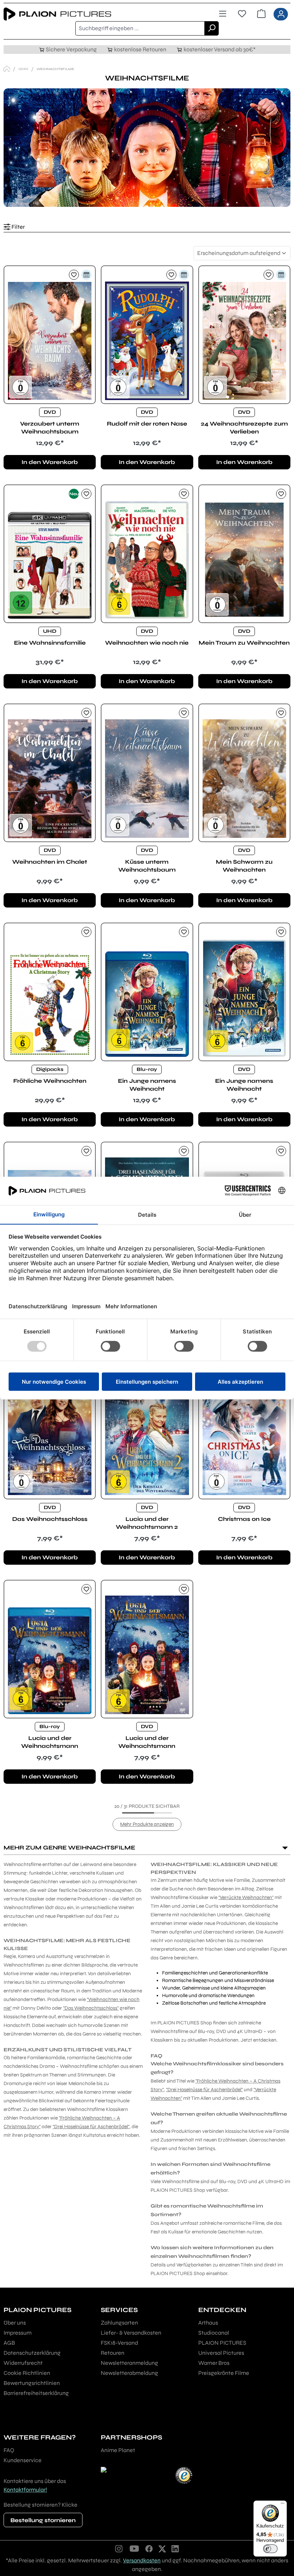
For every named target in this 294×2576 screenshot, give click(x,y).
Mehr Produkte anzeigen (147, 1824)
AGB (9, 2343)
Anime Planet (118, 2450)
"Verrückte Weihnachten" (246, 1897)
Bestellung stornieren (43, 2520)
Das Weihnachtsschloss (50, 1519)
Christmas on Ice (244, 1519)
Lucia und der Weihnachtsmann (50, 1742)
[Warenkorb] (261, 14)
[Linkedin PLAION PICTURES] (175, 2548)
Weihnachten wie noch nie (147, 643)
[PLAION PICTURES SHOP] (7, 69)
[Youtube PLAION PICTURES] (134, 2548)
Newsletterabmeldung (129, 2373)
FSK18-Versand (119, 2343)
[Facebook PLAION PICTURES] (149, 2548)
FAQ (9, 2450)
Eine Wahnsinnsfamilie (50, 643)
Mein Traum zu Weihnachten (244, 643)
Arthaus (208, 2323)
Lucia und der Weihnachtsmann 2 (147, 1523)
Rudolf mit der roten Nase (147, 424)
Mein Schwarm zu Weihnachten (244, 866)
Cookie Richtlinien (27, 2373)
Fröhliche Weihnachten (50, 1081)
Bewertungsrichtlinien (32, 2383)
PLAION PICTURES (222, 2343)
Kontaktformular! (25, 2490)
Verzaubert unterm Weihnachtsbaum (50, 428)
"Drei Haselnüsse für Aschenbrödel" (91, 2127)
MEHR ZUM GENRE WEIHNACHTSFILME (69, 1848)
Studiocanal (214, 2333)
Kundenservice (23, 2460)
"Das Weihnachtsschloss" (91, 2008)
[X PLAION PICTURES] (162, 2548)
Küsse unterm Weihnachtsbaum (147, 866)
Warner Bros (214, 2363)
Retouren (113, 2353)
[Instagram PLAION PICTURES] (119, 2548)
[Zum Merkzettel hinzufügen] (74, 275)
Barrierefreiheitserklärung (36, 2393)
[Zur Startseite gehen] (75, 14)
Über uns (15, 2323)
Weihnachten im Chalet (50, 862)
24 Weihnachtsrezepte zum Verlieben (244, 428)
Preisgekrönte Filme (224, 2373)
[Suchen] (212, 28)
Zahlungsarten (119, 2323)
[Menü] (223, 14)
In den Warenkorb (50, 462)
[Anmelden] (281, 14)
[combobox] (140, 28)
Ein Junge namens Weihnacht (147, 1085)
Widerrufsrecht (23, 2363)
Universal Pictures (221, 2353)
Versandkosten (142, 2560)
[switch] (270, 2549)
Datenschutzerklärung (32, 2353)
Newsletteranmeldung (129, 2363)
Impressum (18, 2333)
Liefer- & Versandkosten (131, 2333)
